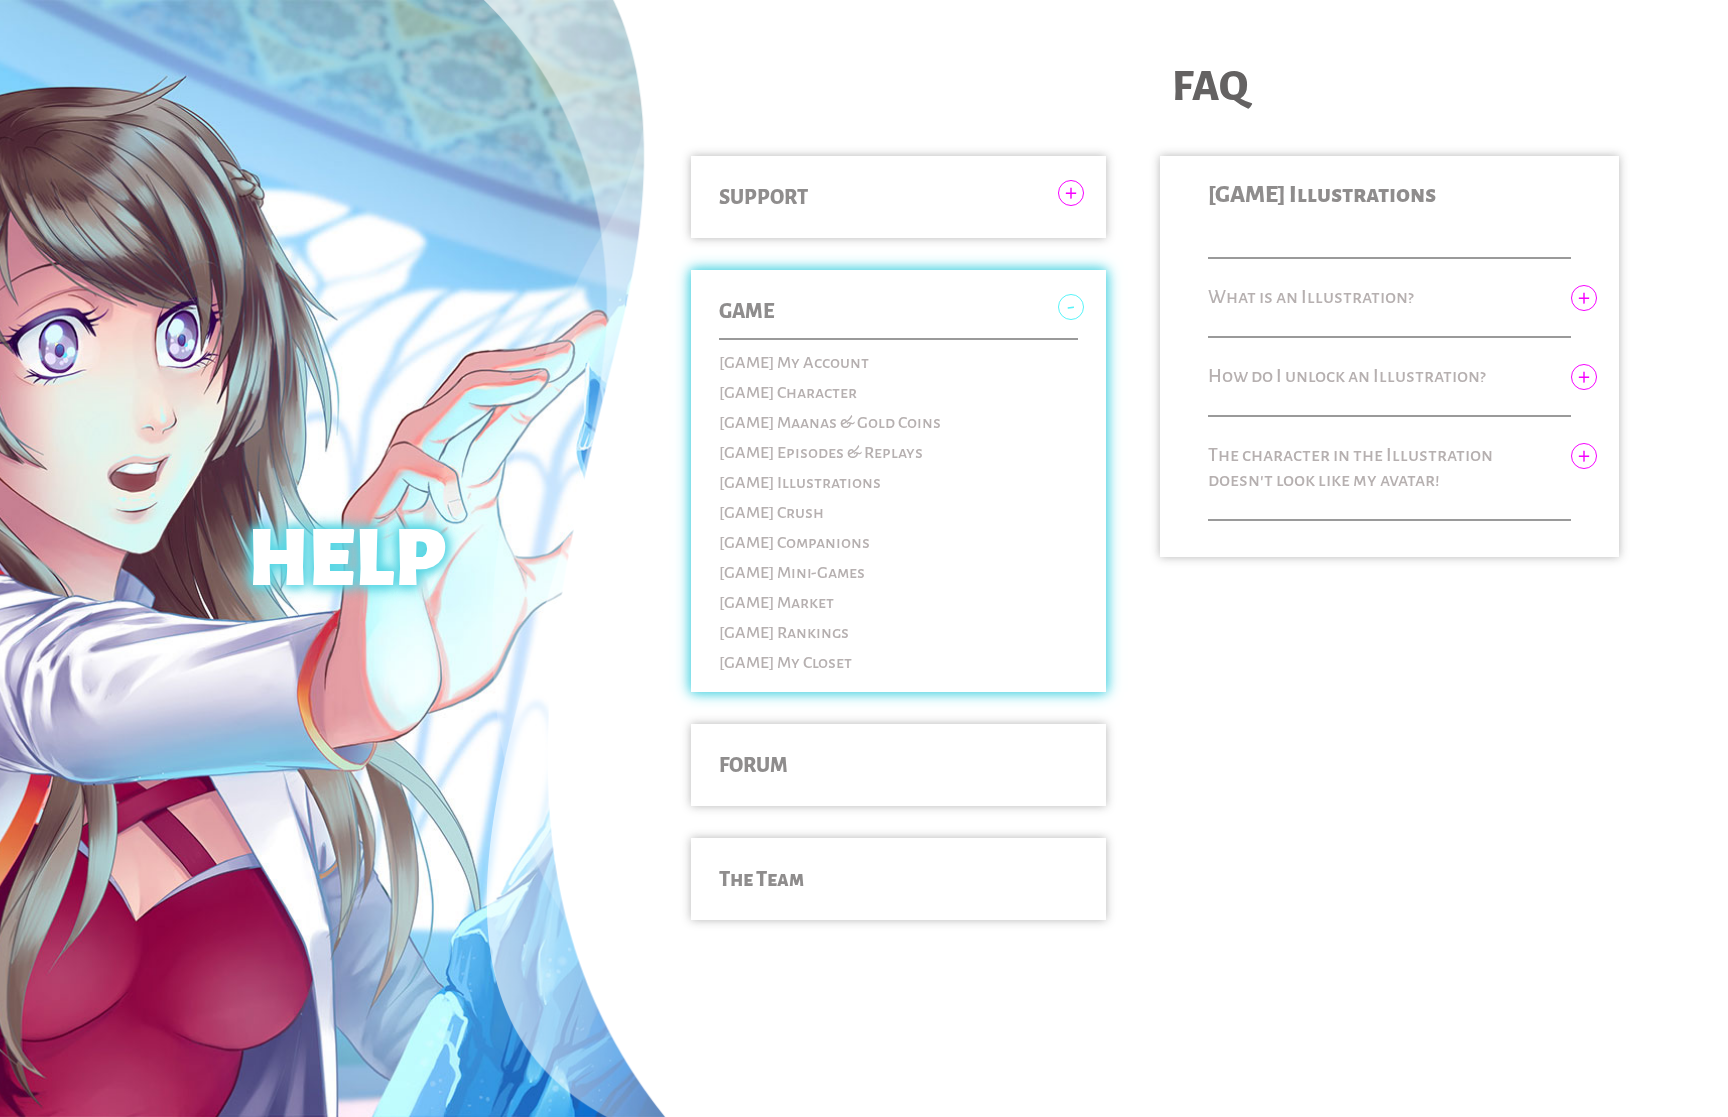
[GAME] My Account (794, 363)
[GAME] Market (776, 603)
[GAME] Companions (794, 543)
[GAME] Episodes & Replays (821, 453)
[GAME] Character (788, 393)
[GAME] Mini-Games (792, 573)
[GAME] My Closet (785, 663)
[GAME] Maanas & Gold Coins (830, 423)
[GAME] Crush (771, 513)
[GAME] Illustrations (800, 483)
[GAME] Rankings (784, 633)
